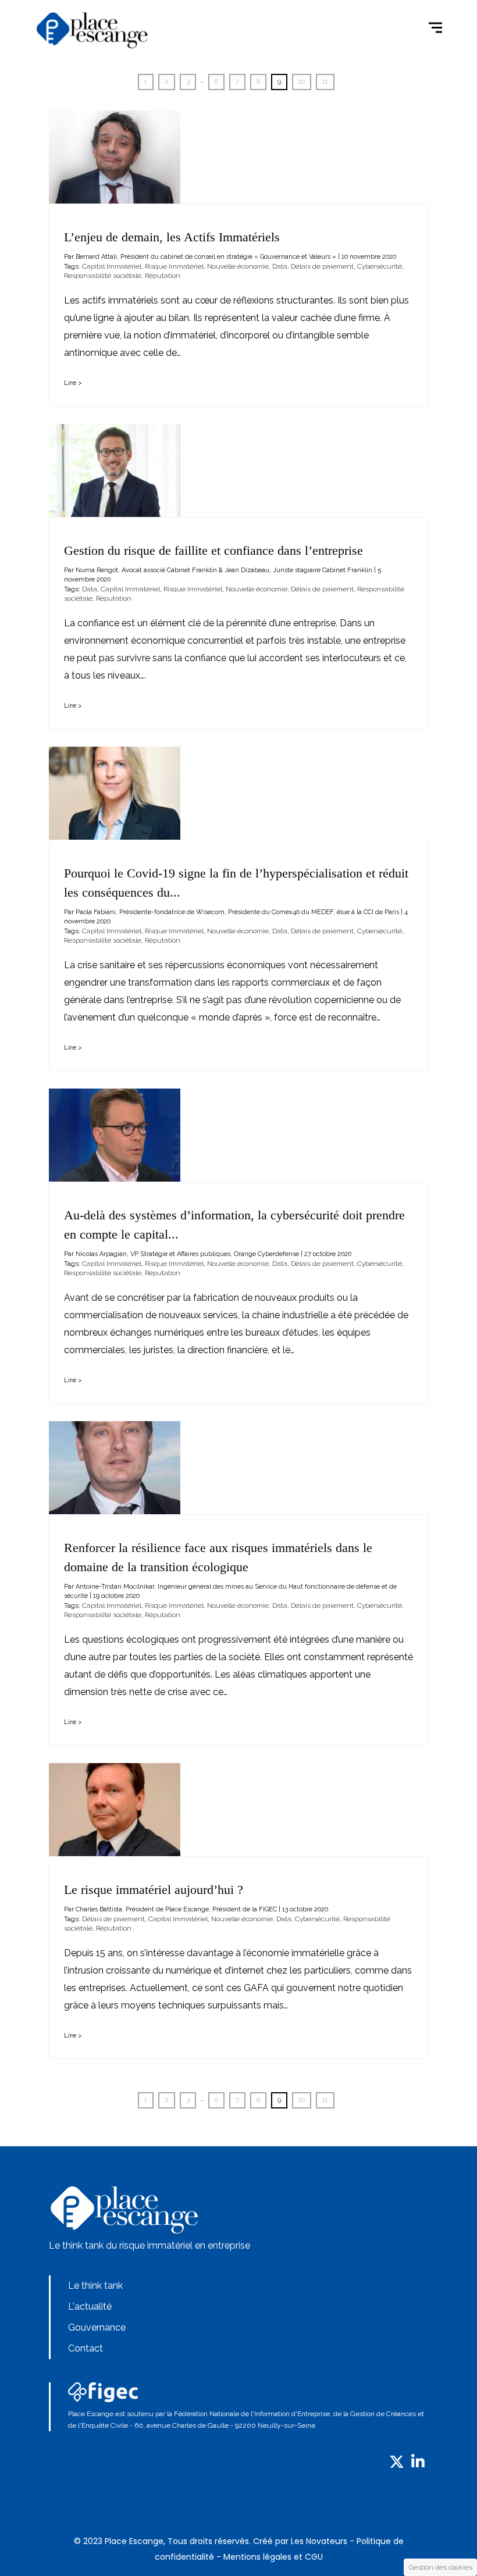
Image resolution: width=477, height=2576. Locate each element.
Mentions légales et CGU (273, 2557)
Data (280, 266)
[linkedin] (418, 2465)
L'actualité (90, 2306)
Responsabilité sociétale (103, 276)
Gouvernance (97, 2327)
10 (302, 81)
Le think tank (95, 2286)
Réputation (163, 276)
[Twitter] (397, 2465)
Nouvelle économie (238, 266)
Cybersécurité (380, 266)
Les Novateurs (319, 2541)
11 (325, 81)
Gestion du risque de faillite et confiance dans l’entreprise (213, 550)
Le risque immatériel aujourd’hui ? (154, 1890)
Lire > (73, 383)
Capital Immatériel (112, 266)
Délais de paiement (322, 266)
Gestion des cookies (441, 2567)
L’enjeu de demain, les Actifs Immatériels (172, 237)
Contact (86, 2348)
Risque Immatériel (174, 266)
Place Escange (134, 2541)
